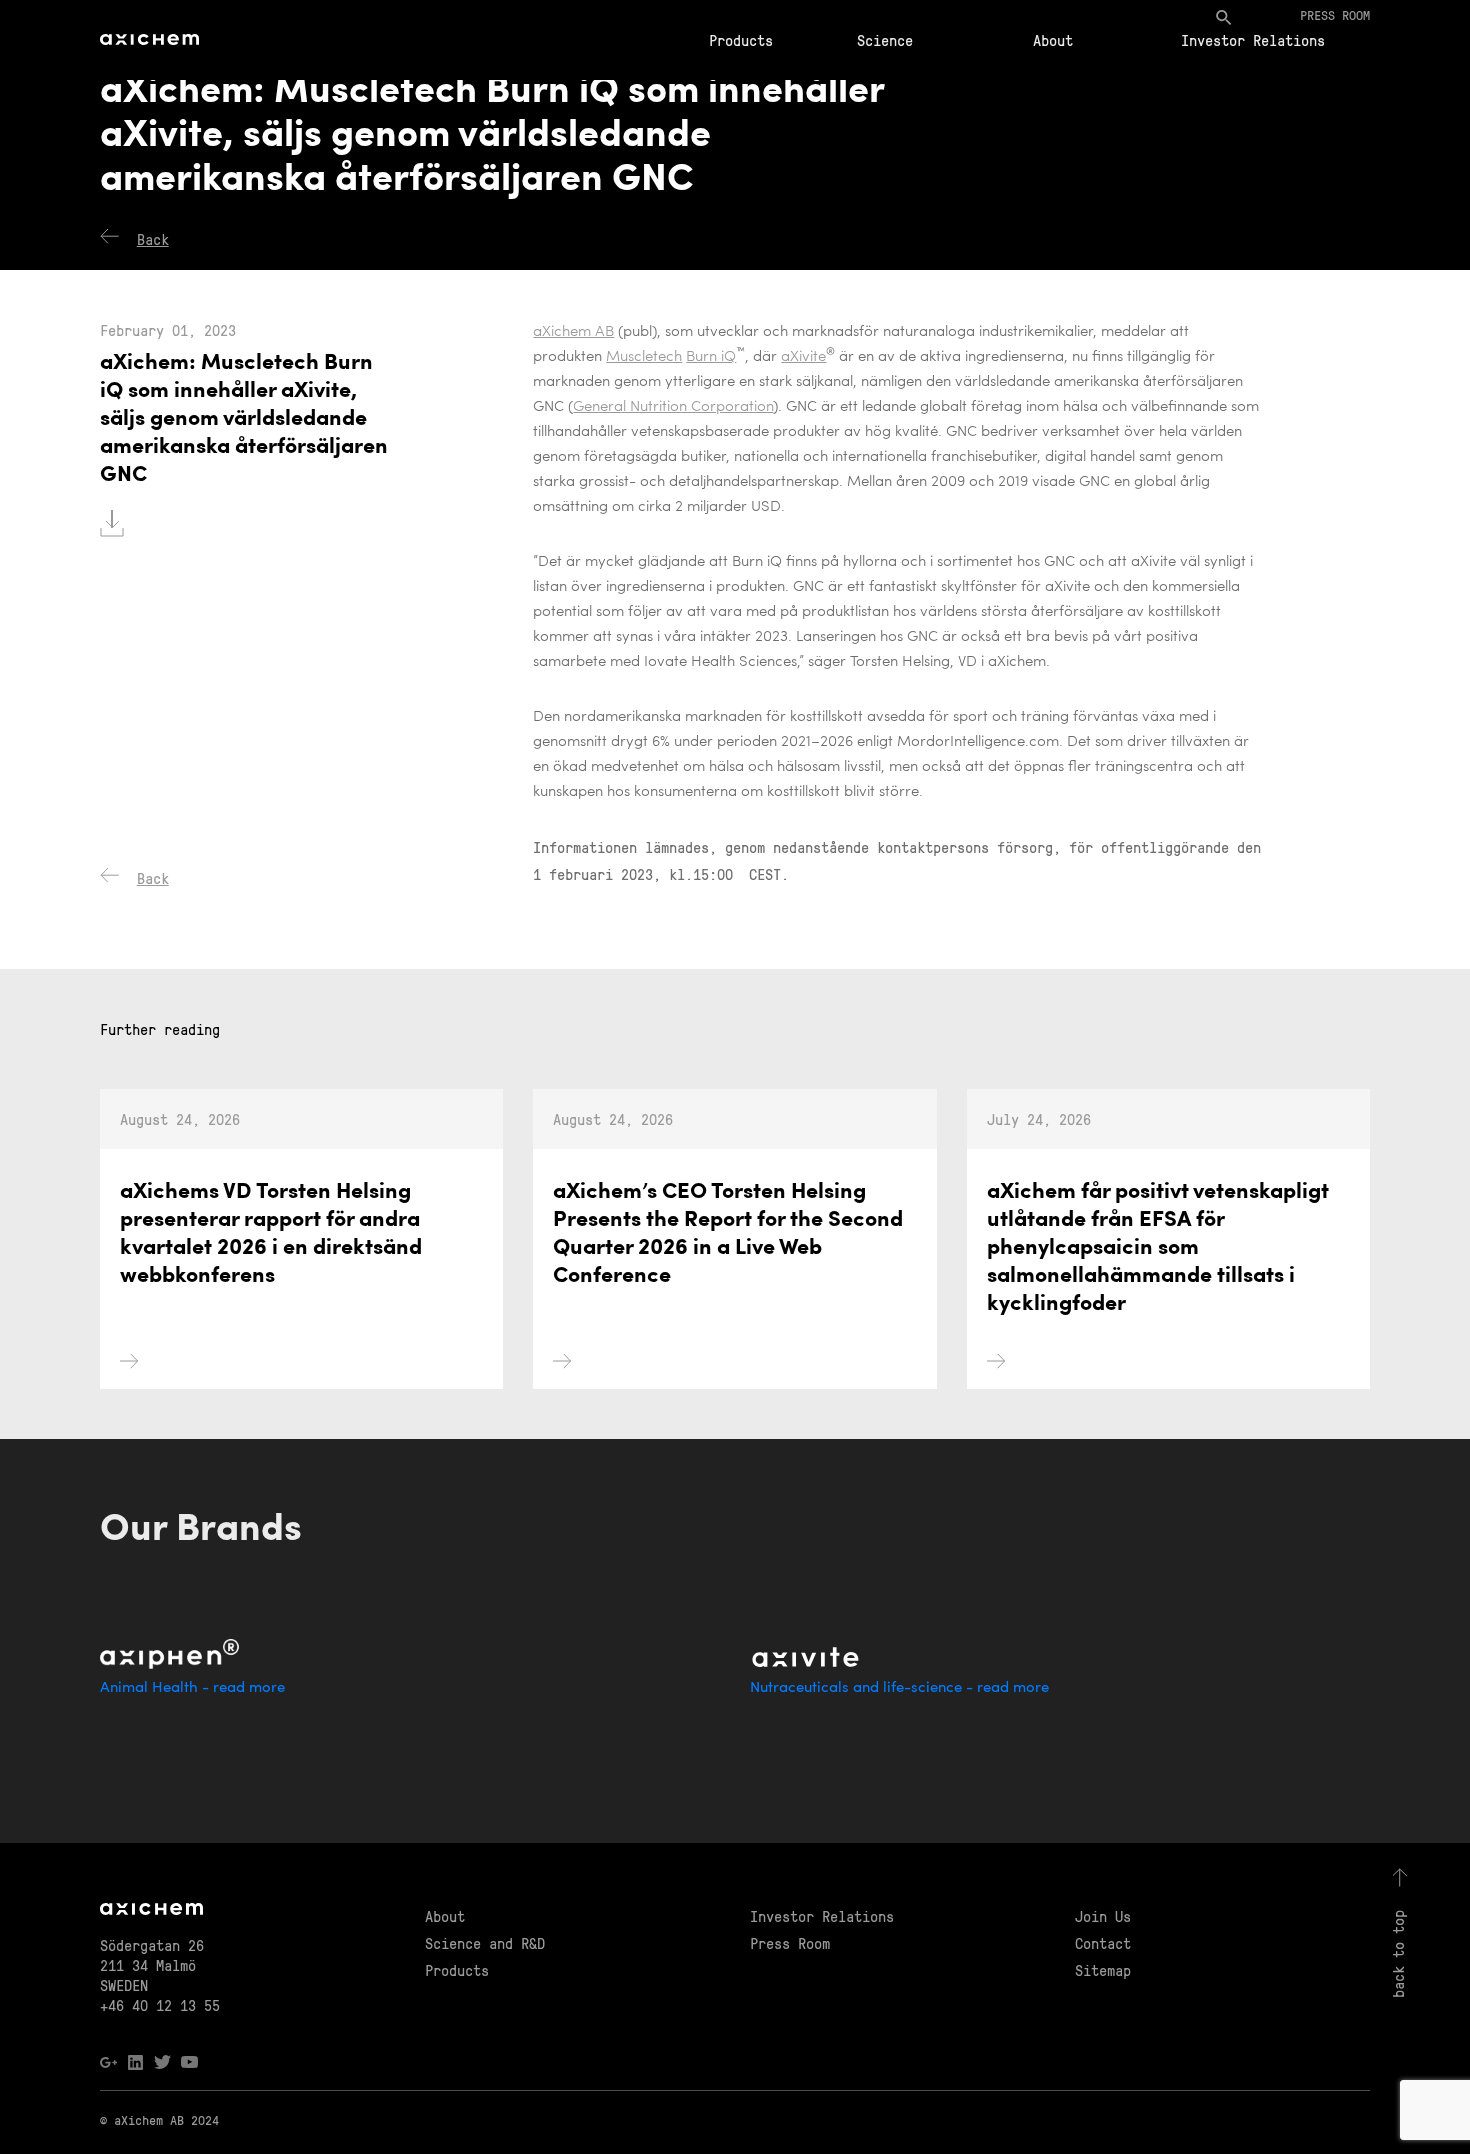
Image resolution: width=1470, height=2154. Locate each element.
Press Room (790, 1943)
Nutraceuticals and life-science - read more (899, 1688)
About (1053, 40)
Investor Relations (1253, 40)
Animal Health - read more (192, 1688)
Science (885, 40)
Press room (1335, 14)
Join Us (1103, 1916)
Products (741, 40)
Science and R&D (485, 1943)
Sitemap (1103, 1970)
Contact (1103, 1943)
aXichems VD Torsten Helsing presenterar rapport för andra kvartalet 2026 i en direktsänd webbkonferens (271, 1234)
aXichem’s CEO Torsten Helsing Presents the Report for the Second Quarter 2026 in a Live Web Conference (728, 1234)
